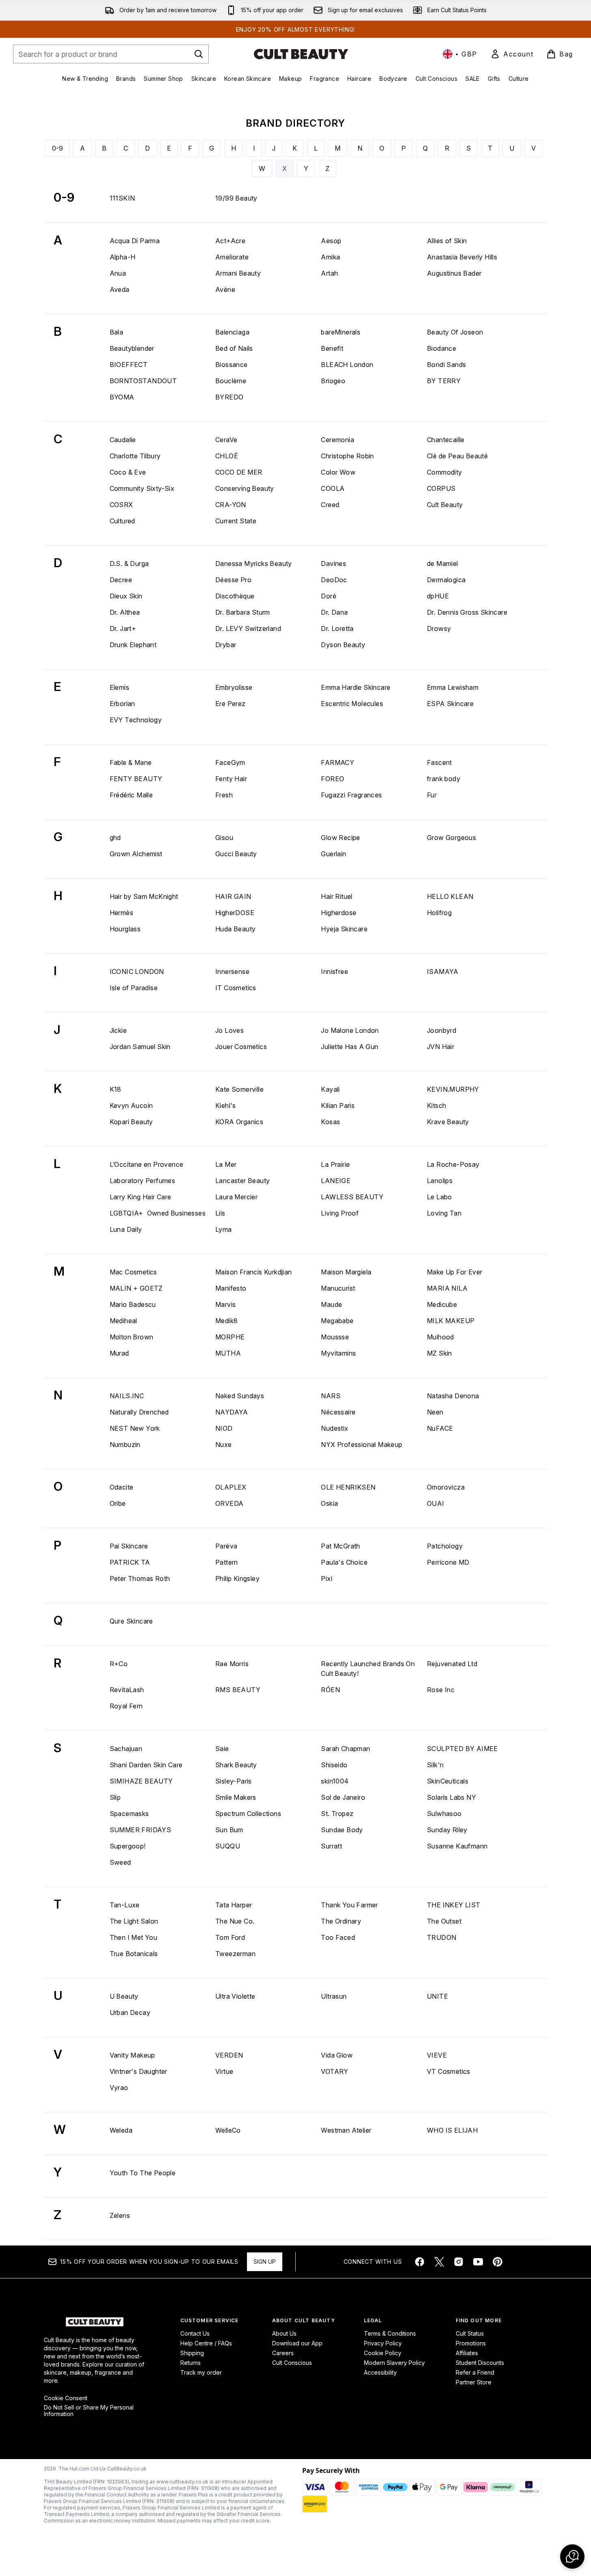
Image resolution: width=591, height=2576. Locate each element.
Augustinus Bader (454, 273)
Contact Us (195, 2333)
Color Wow (338, 472)
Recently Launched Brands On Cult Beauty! (368, 1669)
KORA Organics (239, 1122)
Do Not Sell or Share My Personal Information (89, 2411)
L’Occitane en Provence (147, 1164)
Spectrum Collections (248, 1814)
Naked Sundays (240, 1396)
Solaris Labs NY (451, 1797)
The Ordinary (341, 1921)
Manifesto (231, 1288)
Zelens (120, 2215)
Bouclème (231, 381)
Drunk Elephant (133, 645)
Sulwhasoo (444, 1814)
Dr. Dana (334, 612)
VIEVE (437, 2055)
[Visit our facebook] (420, 2262)
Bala (117, 332)
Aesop (331, 241)
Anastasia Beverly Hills (462, 257)
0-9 (57, 148)
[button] (572, 2557)
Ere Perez (231, 704)
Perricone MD (448, 1562)
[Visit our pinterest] (498, 2262)
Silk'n (435, 1765)
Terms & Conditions (390, 2333)
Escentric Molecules (352, 704)
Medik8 (226, 1321)
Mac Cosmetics (133, 1272)
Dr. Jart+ (123, 628)
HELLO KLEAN (450, 896)
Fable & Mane (131, 762)
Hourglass (125, 929)
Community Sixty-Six (142, 488)
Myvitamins (338, 1353)
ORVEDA (229, 1503)
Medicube (442, 1304)
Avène (225, 289)
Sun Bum (229, 1830)
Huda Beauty (235, 929)
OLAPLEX (231, 1487)
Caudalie (123, 440)
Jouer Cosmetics (241, 1047)
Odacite (122, 1487)
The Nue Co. (235, 1921)
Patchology (445, 1546)
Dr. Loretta (337, 628)
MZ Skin (439, 1353)
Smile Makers (236, 1797)
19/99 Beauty (236, 198)
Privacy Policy (383, 2343)
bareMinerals (341, 332)
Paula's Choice (344, 1562)
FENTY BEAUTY (136, 779)
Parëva (226, 1546)
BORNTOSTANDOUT (143, 381)
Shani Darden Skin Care (146, 1765)
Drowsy (439, 628)
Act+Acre (230, 241)
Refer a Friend (475, 2372)
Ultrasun (334, 1996)
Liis (220, 1213)
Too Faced (338, 1937)
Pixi (327, 1578)
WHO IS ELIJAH (452, 2130)
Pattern (227, 1562)
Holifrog (439, 913)
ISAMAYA (443, 972)
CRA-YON (231, 505)
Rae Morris (232, 1664)
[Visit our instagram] (459, 2262)
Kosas (330, 1122)
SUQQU (228, 1846)
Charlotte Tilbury (135, 456)
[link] (512, 54)
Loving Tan (444, 1213)
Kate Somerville (239, 1089)
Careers (283, 2353)
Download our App (297, 2343)
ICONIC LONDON (137, 972)
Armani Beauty (238, 273)
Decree (121, 580)
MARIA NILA (447, 1288)
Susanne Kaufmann (457, 1846)
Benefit (332, 348)
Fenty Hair (231, 779)
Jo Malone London (350, 1030)
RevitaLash (127, 1690)
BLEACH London (347, 365)
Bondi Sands (446, 365)
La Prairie (335, 1164)
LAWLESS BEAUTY (352, 1197)
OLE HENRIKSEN (348, 1487)
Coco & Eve (128, 472)
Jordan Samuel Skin (140, 1047)
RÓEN (330, 1690)
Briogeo (333, 381)
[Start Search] (199, 54)
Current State (236, 521)
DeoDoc (334, 580)
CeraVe (226, 440)
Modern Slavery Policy (394, 2363)
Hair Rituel (337, 896)
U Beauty (124, 1996)
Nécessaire (338, 1412)
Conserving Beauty (245, 488)
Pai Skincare (129, 1546)
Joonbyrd (442, 1030)
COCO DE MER (239, 472)
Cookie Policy (383, 2353)
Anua (118, 273)
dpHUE (438, 596)
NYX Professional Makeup (362, 1445)
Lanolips (440, 1181)
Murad (119, 1353)
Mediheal (123, 1321)
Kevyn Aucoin (131, 1106)
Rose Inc (441, 1690)
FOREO (332, 779)
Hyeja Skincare (344, 929)
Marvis (225, 1304)
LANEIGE (336, 1181)
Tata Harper (234, 1905)
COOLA (333, 488)
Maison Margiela (346, 1272)
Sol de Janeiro (343, 1797)
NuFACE (440, 1428)
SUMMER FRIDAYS (141, 1830)
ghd (115, 838)
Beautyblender (132, 348)
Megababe (337, 1321)
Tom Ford (230, 1937)
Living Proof (340, 1213)
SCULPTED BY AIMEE (462, 1749)
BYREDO (229, 397)
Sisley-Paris (234, 1781)
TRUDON (442, 1937)
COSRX (121, 505)
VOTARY (334, 2071)
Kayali (330, 1089)
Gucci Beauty (236, 854)
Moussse (335, 1337)
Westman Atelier (346, 2130)
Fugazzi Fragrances (351, 795)
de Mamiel (443, 564)
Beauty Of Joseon (455, 332)
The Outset (444, 1921)
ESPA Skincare (450, 704)
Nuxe (224, 1445)
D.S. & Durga (129, 564)
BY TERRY (444, 381)
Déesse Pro (233, 580)
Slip (115, 1797)
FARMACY (338, 762)
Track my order (201, 2372)
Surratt (331, 1846)
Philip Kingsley (237, 1578)
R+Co (119, 1664)
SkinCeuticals (448, 1781)
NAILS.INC (127, 1396)
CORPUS (441, 488)
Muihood (441, 1337)
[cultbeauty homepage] (301, 54)
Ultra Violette (235, 1996)
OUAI (436, 1503)
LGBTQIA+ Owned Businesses (158, 1213)
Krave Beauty (448, 1122)
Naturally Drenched (139, 1412)
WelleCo (228, 2130)
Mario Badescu (133, 1304)
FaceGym (230, 762)
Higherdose (339, 913)
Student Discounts (480, 2363)
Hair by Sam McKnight (144, 896)
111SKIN (122, 198)
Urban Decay (130, 2012)
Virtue (224, 2071)
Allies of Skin (447, 241)
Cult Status (470, 2333)
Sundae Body (342, 1830)
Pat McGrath (340, 1546)
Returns (191, 2363)
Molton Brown (132, 1337)
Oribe (118, 1503)
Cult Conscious (292, 2363)
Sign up (265, 2262)
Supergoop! (128, 1846)
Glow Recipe (340, 838)
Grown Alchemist (136, 854)
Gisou (224, 838)
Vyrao (119, 2088)
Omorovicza (446, 1487)
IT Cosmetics (236, 988)
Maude (331, 1304)
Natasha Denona (453, 1396)
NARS (331, 1396)
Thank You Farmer (349, 1905)
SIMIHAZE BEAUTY (141, 1781)
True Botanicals (134, 1954)
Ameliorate (232, 257)
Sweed (120, 1862)
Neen (435, 1412)
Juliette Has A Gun (350, 1047)
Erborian (122, 704)
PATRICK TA (130, 1562)
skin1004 (335, 1781)
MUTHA (228, 1353)
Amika (330, 257)
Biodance (442, 348)
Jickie (118, 1030)
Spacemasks (129, 1814)
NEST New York (135, 1428)
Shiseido (334, 1765)
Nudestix (334, 1428)
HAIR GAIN (233, 896)
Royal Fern (126, 1706)
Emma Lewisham (453, 687)
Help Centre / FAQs (206, 2343)
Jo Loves (229, 1030)
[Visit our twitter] (439, 2262)
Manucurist (338, 1288)
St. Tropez (337, 1814)
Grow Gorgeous (451, 838)
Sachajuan (126, 1749)
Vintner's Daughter (139, 2071)
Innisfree (334, 972)
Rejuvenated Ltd (452, 1664)
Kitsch (436, 1106)
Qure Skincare (131, 1621)
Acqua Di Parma (135, 241)
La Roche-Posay (453, 1164)
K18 (116, 1089)
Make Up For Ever (455, 1272)
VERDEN (229, 2055)
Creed (330, 505)
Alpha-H (123, 257)
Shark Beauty (236, 1765)
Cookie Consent (66, 2398)
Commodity (445, 472)
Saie (222, 1749)
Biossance (232, 365)
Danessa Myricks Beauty (254, 564)
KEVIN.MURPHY (453, 1089)
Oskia (329, 1503)
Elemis (119, 687)
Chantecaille (446, 440)
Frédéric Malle (131, 795)
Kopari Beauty (131, 1122)
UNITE (437, 1996)
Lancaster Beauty (242, 1181)
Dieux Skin (126, 596)
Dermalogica (446, 580)
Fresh (224, 795)
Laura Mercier (236, 1197)
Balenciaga (232, 332)
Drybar (226, 645)
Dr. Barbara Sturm (243, 612)
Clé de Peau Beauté (457, 456)
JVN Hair (441, 1047)
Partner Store (474, 2382)
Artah (329, 273)
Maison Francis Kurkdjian (254, 1272)
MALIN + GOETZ (136, 1288)
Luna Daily (126, 1229)
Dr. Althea (125, 612)
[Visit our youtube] (478, 2262)
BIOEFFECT (129, 365)
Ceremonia (338, 440)
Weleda (121, 2130)
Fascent (439, 762)
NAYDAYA (232, 1412)
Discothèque (235, 596)
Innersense (232, 972)
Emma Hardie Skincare (356, 687)
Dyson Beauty (343, 645)
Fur (432, 795)
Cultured (122, 521)
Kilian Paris (338, 1106)
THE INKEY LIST (454, 1905)
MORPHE (230, 1337)
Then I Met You (134, 1937)
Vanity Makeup (132, 2055)
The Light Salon (134, 1921)
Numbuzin (125, 1445)
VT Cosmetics (449, 2071)
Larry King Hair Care (141, 1197)
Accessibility (380, 2372)
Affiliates (467, 2353)
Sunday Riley (447, 1830)
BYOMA (122, 397)
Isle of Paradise (134, 988)
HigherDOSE (235, 913)
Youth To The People (143, 2173)
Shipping (192, 2353)
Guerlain (333, 854)
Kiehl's (226, 1106)
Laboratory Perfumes (143, 1181)
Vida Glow (337, 2055)
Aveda (120, 289)
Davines (333, 564)
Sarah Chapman (345, 1749)
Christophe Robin (347, 456)
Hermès (121, 913)
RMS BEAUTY (238, 1690)
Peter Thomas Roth (140, 1578)
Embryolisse (234, 687)
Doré (329, 596)
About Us (284, 2333)
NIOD (224, 1428)
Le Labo (439, 1197)
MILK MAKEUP (451, 1321)
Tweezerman (235, 1954)
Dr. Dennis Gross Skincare (467, 612)
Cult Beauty (445, 505)
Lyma (224, 1229)
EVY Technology (136, 720)
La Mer (226, 1164)
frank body (444, 779)
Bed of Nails (234, 348)
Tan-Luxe (125, 1905)
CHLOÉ (227, 456)
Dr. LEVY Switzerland (248, 628)
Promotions (471, 2343)
